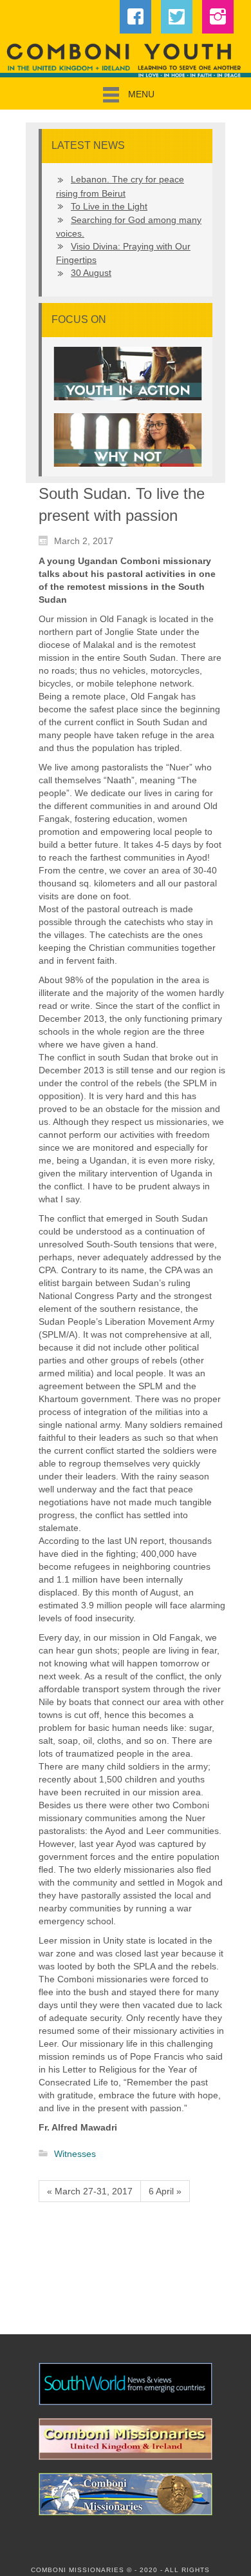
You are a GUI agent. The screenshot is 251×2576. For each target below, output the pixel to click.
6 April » (165, 2191)
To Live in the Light (109, 206)
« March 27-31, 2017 (90, 2191)
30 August (91, 273)
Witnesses (75, 2154)
